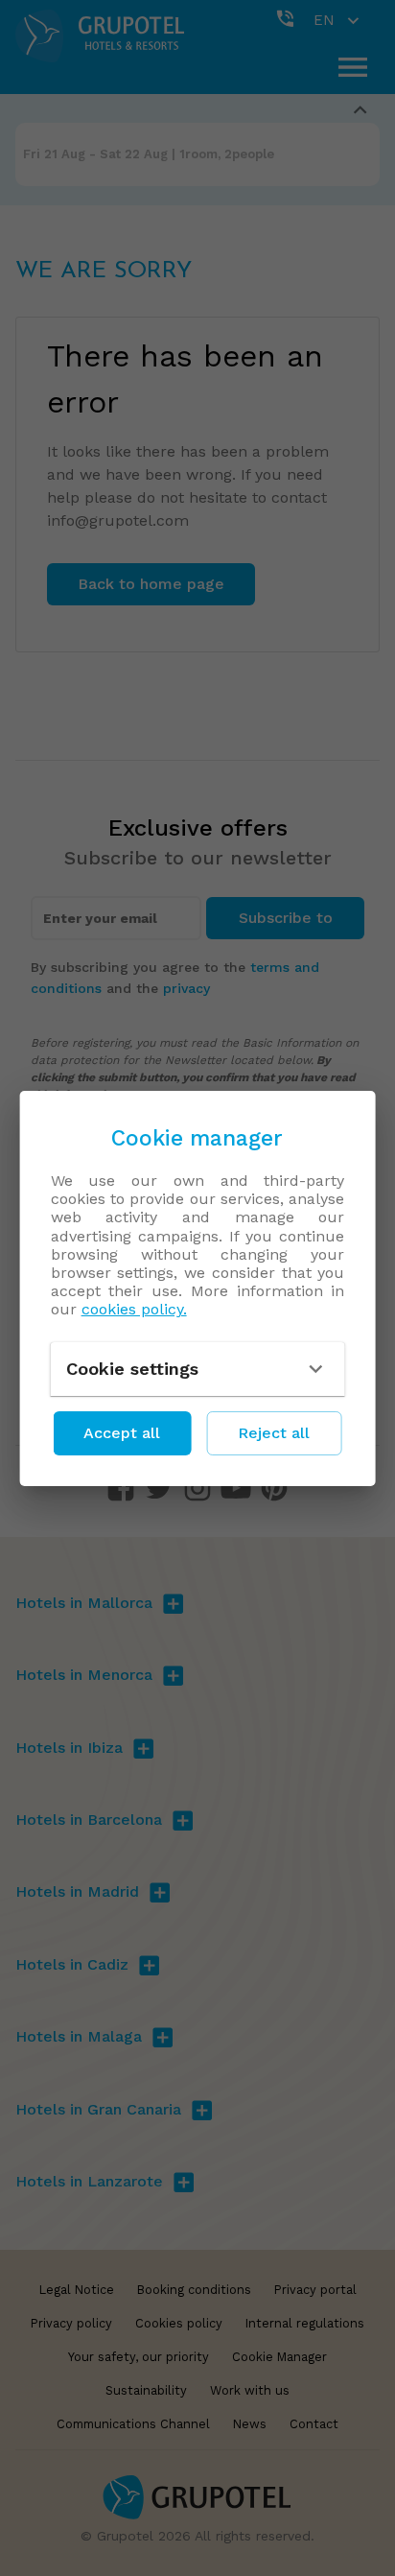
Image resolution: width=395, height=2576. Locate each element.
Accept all (122, 1433)
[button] (198, 1369)
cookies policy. (134, 1309)
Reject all (274, 1433)
